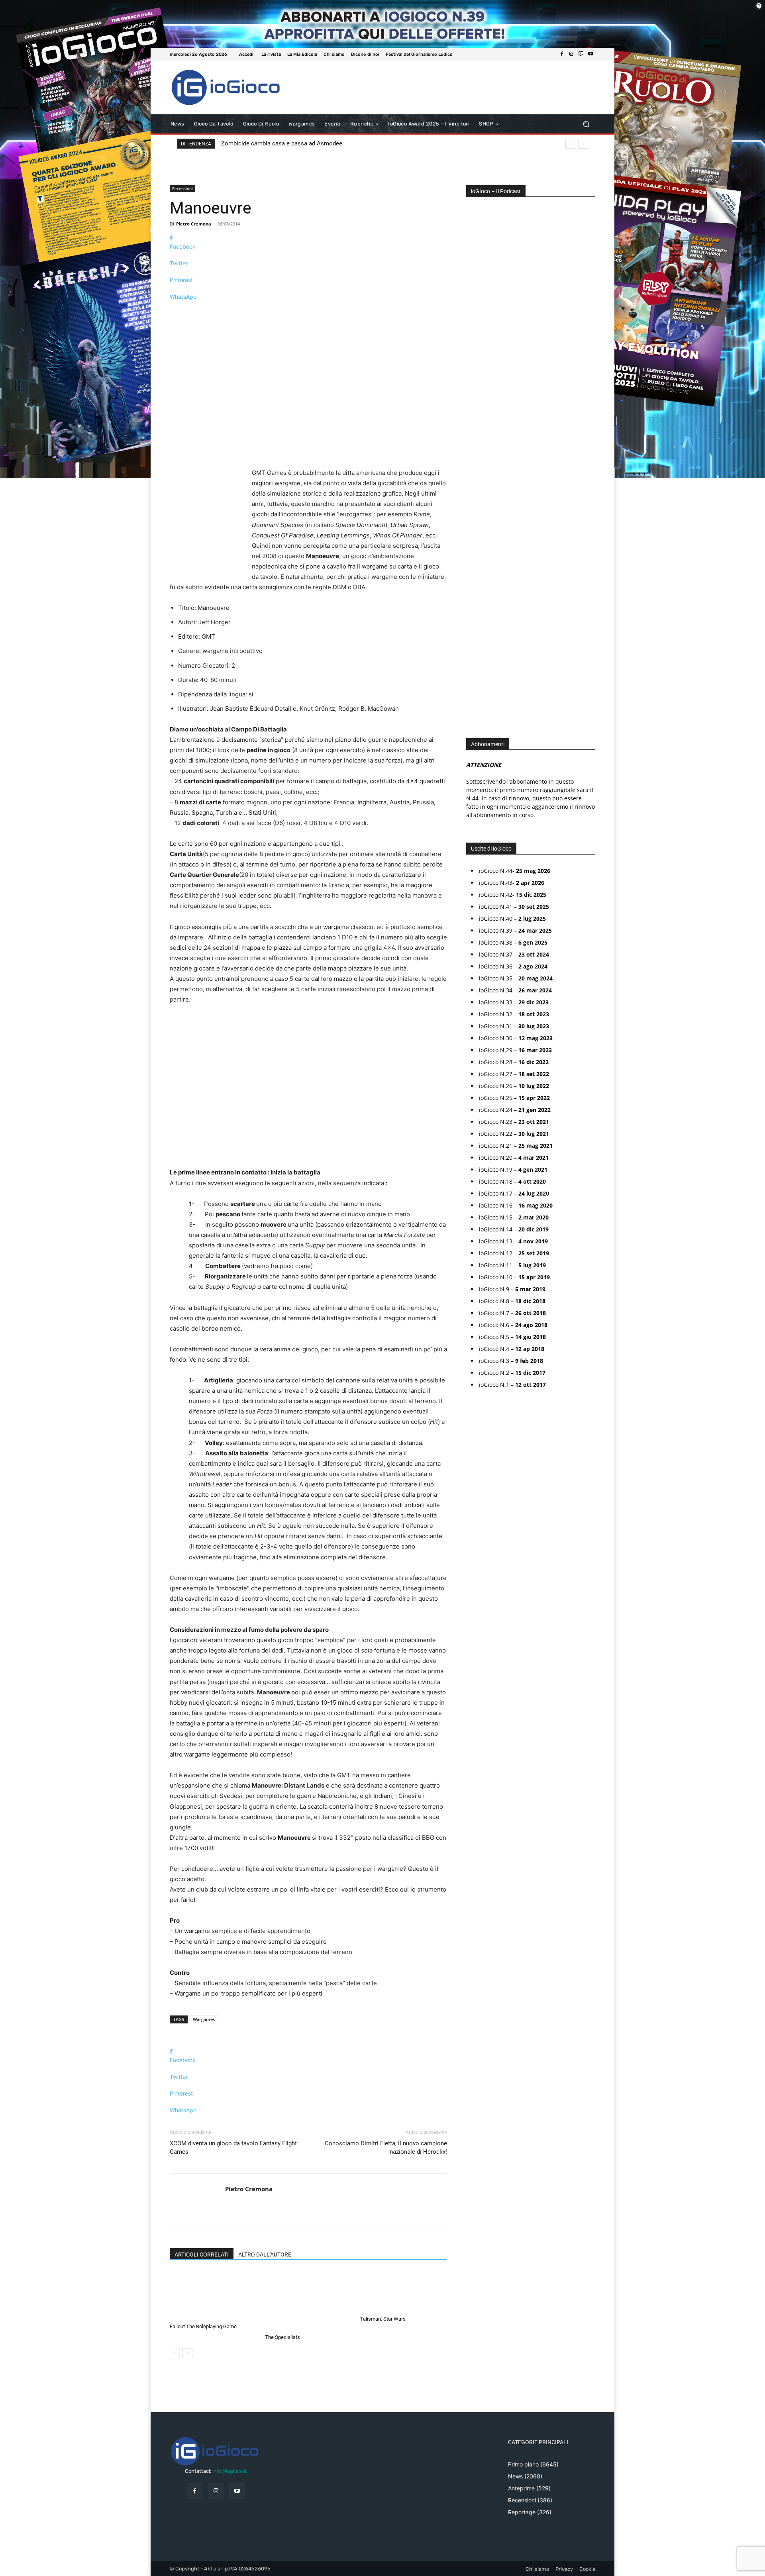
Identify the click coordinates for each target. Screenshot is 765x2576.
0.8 (476, 422)
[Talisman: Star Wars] (404, 2292)
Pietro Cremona (194, 224)
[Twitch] (581, 54)
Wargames (204, 2019)
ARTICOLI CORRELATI (202, 2254)
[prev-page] (175, 2353)
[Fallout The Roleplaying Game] (213, 2295)
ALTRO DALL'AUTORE (265, 2254)
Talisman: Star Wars (383, 2319)
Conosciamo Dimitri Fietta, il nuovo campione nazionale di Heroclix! (386, 2148)
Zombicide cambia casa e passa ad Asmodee (282, 143)
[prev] (570, 144)
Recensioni (182, 188)
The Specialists (282, 2337)
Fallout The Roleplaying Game (203, 2326)
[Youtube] (590, 54)
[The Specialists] (308, 2301)
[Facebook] (562, 54)
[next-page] (187, 2353)
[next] (583, 144)
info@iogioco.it (230, 2471)
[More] (308, 311)
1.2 (475, 446)
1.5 (475, 458)
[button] (586, 124)
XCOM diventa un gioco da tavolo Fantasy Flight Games (233, 2148)
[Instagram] (571, 54)
